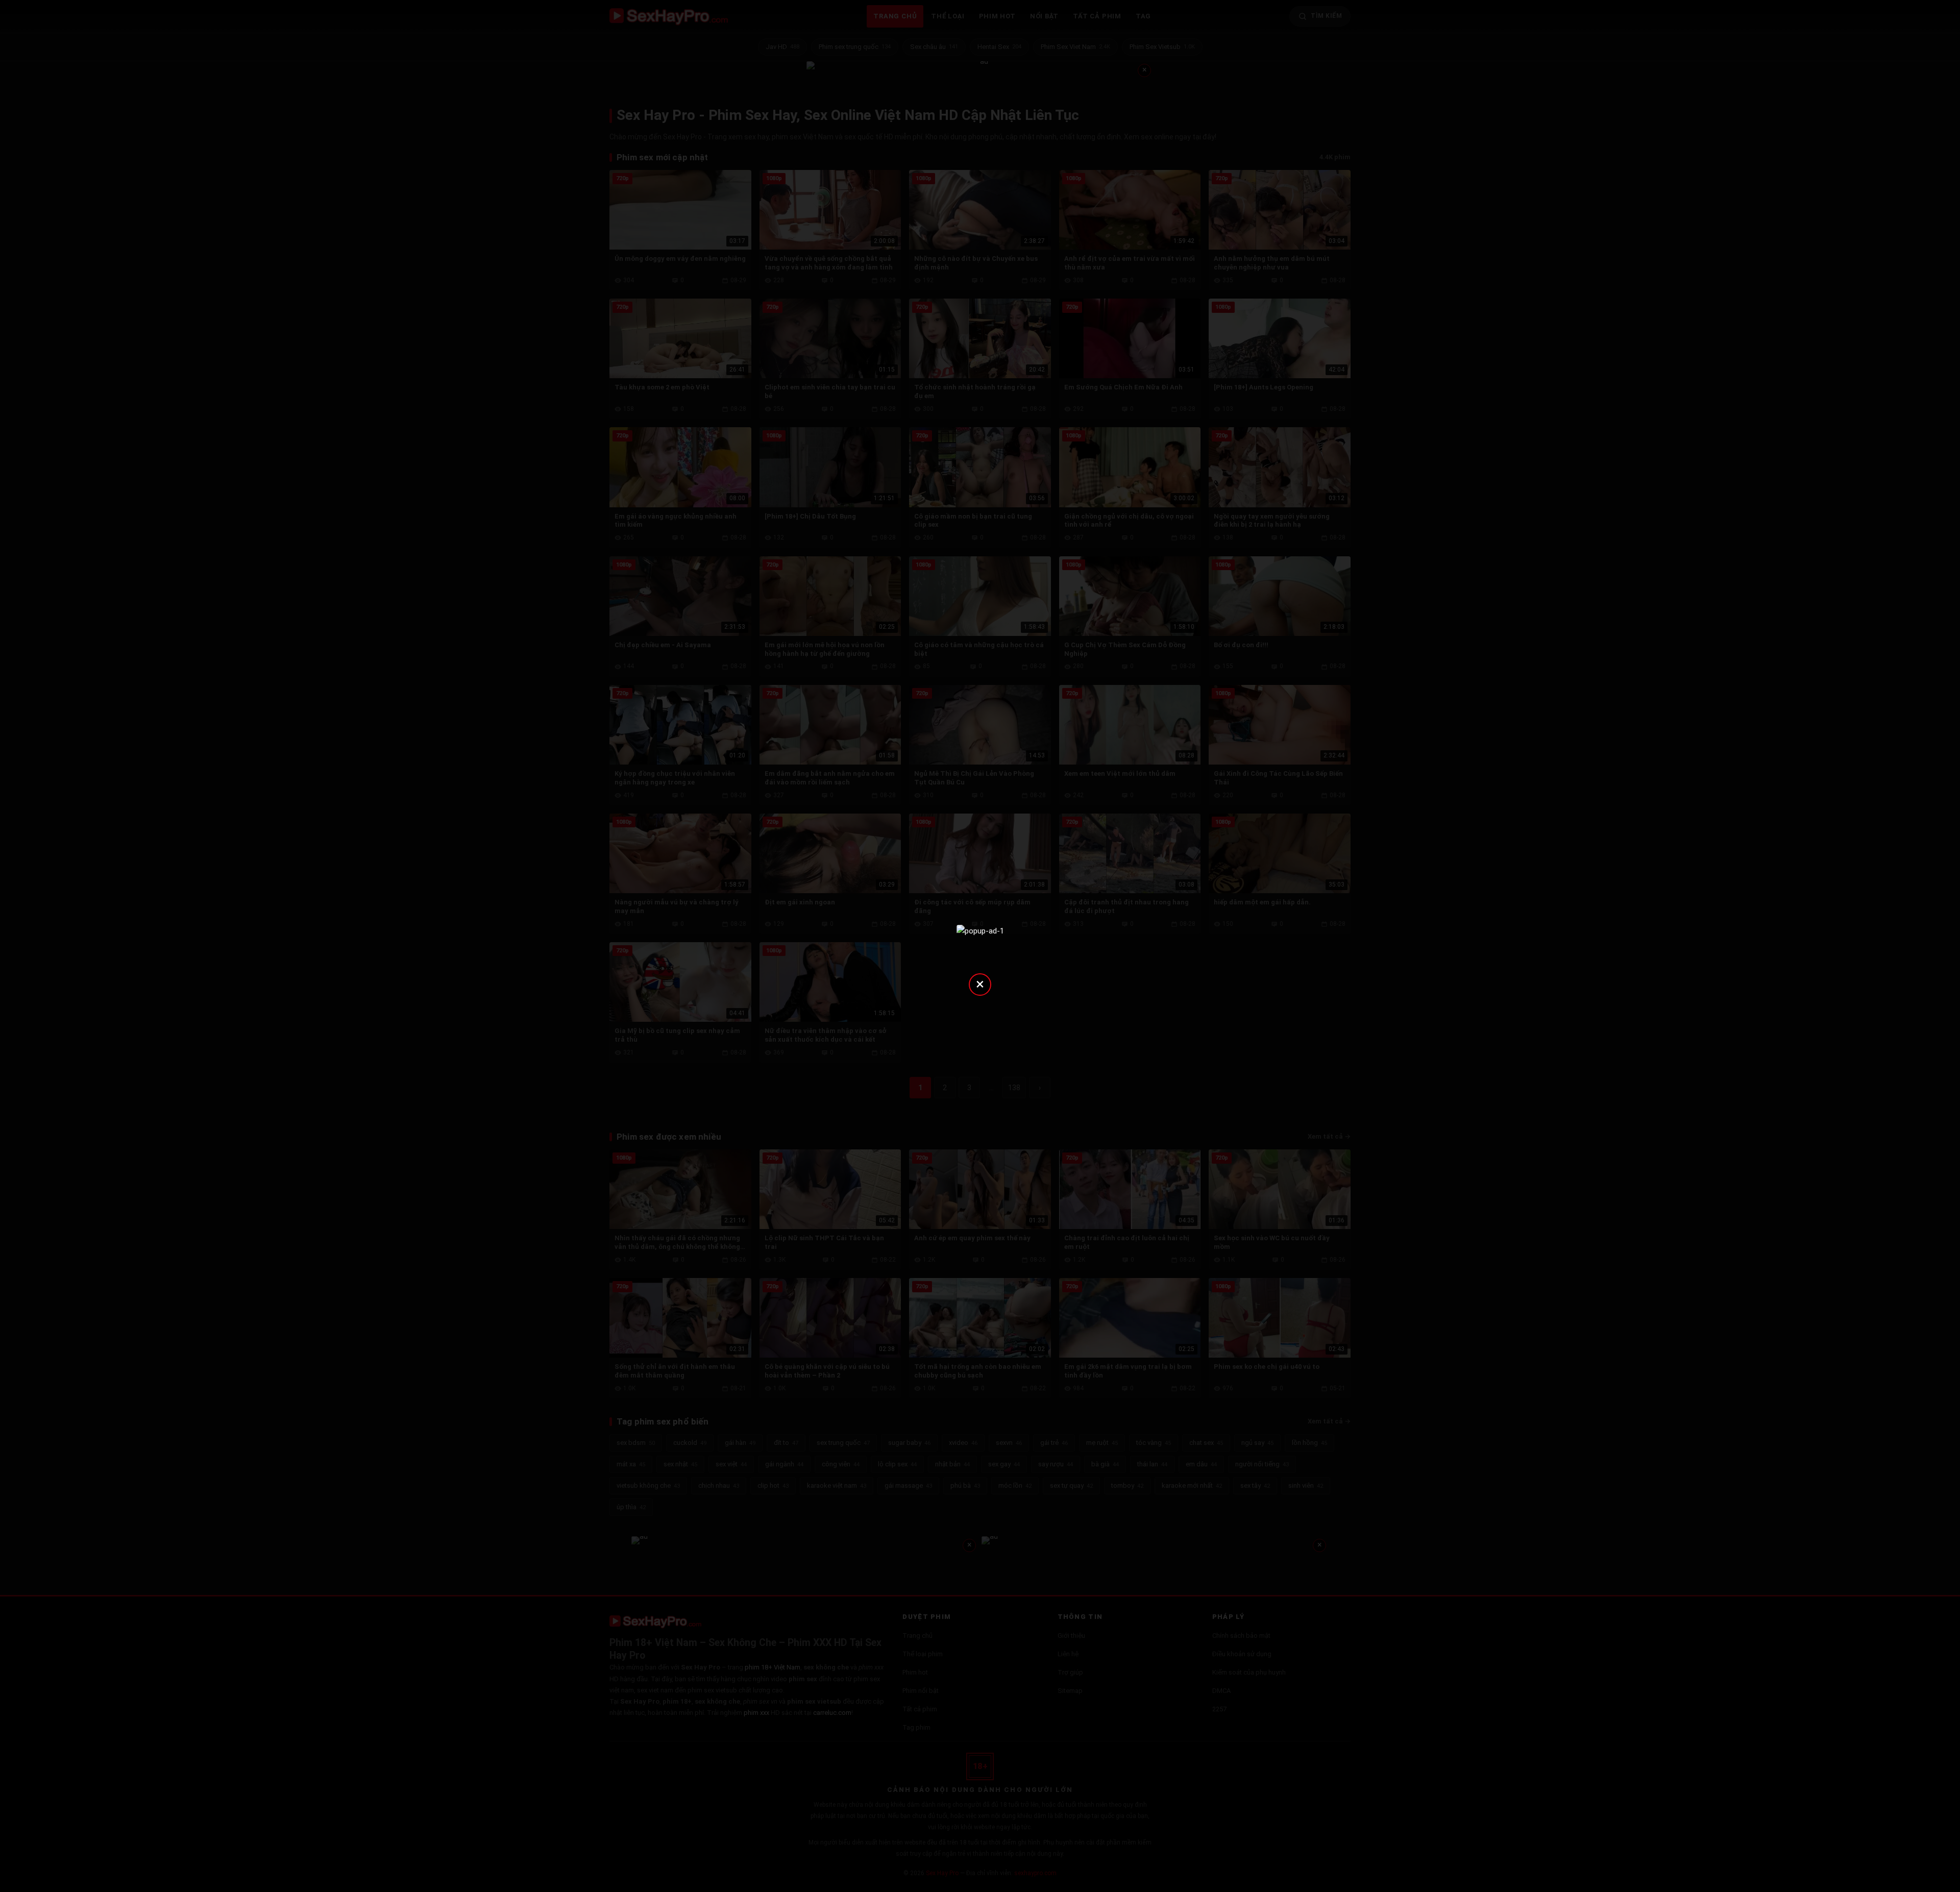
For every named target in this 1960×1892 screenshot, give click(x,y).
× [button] (980, 984)
